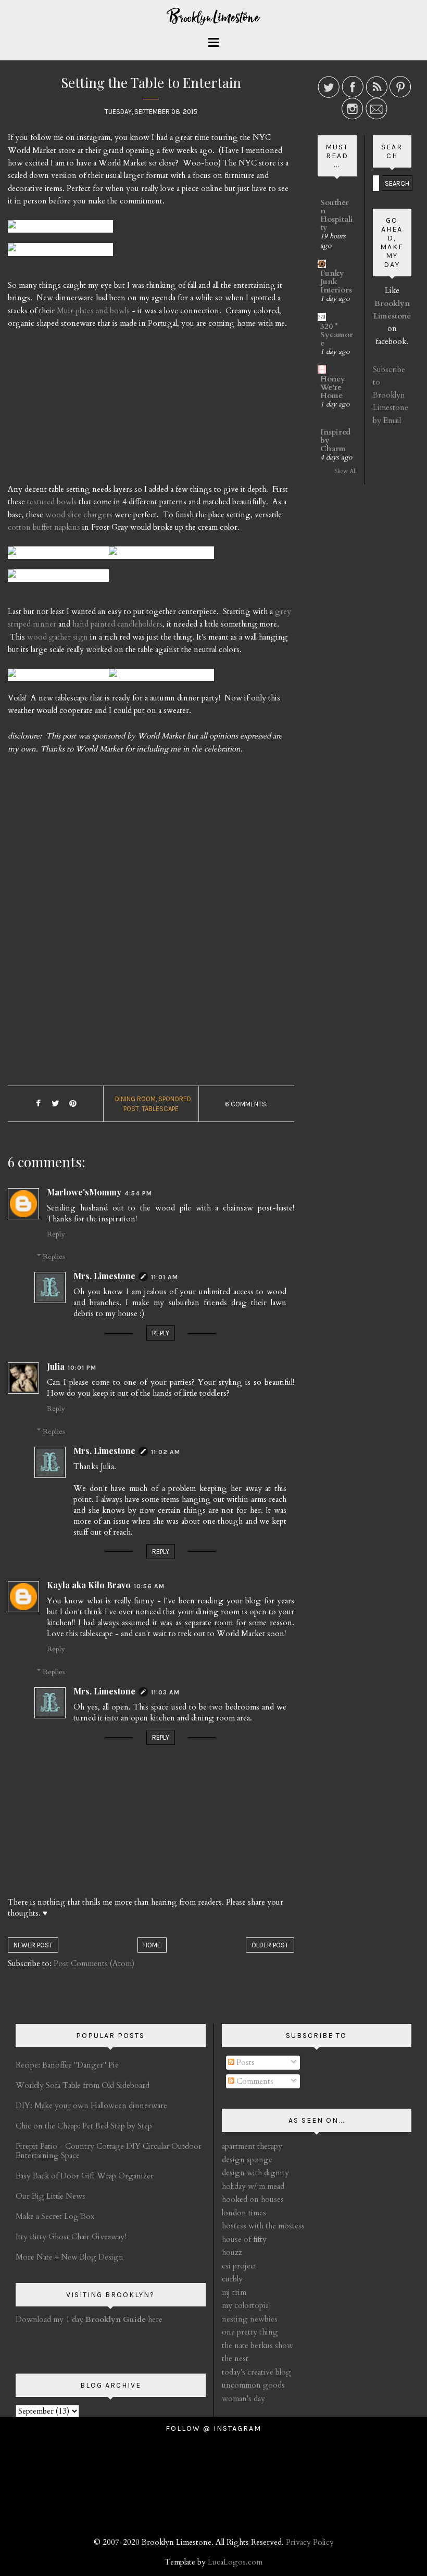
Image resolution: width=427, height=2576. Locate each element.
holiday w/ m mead (253, 2186)
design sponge (247, 2160)
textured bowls (52, 502)
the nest (235, 2358)
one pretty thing (250, 2332)
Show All (346, 471)
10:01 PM (82, 1368)
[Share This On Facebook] (39, 1104)
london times (244, 2213)
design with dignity (255, 2173)
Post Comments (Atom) (94, 1963)
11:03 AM (165, 1692)
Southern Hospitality (337, 215)
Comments (254, 2081)
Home (152, 1945)
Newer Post (33, 1945)
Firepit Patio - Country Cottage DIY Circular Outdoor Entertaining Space (109, 2151)
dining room (135, 1099)
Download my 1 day (51, 2319)
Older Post (270, 1945)
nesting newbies (250, 2319)
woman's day (243, 2399)
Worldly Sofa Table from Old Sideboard (83, 2085)
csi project (239, 2266)
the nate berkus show (258, 2345)
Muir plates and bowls (93, 311)
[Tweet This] (56, 1104)
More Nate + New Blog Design (70, 2257)
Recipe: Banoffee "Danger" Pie (67, 2065)
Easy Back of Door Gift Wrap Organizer (85, 2176)
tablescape (160, 1109)
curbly (232, 2279)
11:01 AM (165, 1277)
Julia (56, 1366)
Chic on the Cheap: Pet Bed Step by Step (84, 2126)
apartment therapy (252, 2146)
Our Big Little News (51, 2196)
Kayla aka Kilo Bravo (89, 1585)
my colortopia (245, 2305)
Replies (54, 1257)
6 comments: (246, 1104)
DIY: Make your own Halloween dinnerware (91, 2106)
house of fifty (244, 2239)
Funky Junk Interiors (336, 282)
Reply (56, 1234)
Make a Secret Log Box (55, 2216)
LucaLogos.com (235, 2562)
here (124, 2319)
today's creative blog (256, 2372)
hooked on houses (253, 2199)
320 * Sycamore (337, 335)
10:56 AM (149, 1586)
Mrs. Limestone (104, 1276)
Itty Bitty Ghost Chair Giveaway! (71, 2237)
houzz (232, 2252)
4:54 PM (138, 1193)
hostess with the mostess (263, 2226)
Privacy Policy (310, 2542)
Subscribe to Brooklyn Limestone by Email (391, 395)
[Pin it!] (73, 1104)
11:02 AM (166, 1452)
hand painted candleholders (117, 624)
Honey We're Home (333, 387)
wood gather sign (58, 637)
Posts (244, 2062)
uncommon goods (253, 2385)
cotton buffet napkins (44, 527)
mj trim (234, 2292)
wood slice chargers (79, 515)
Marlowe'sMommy (84, 1192)
